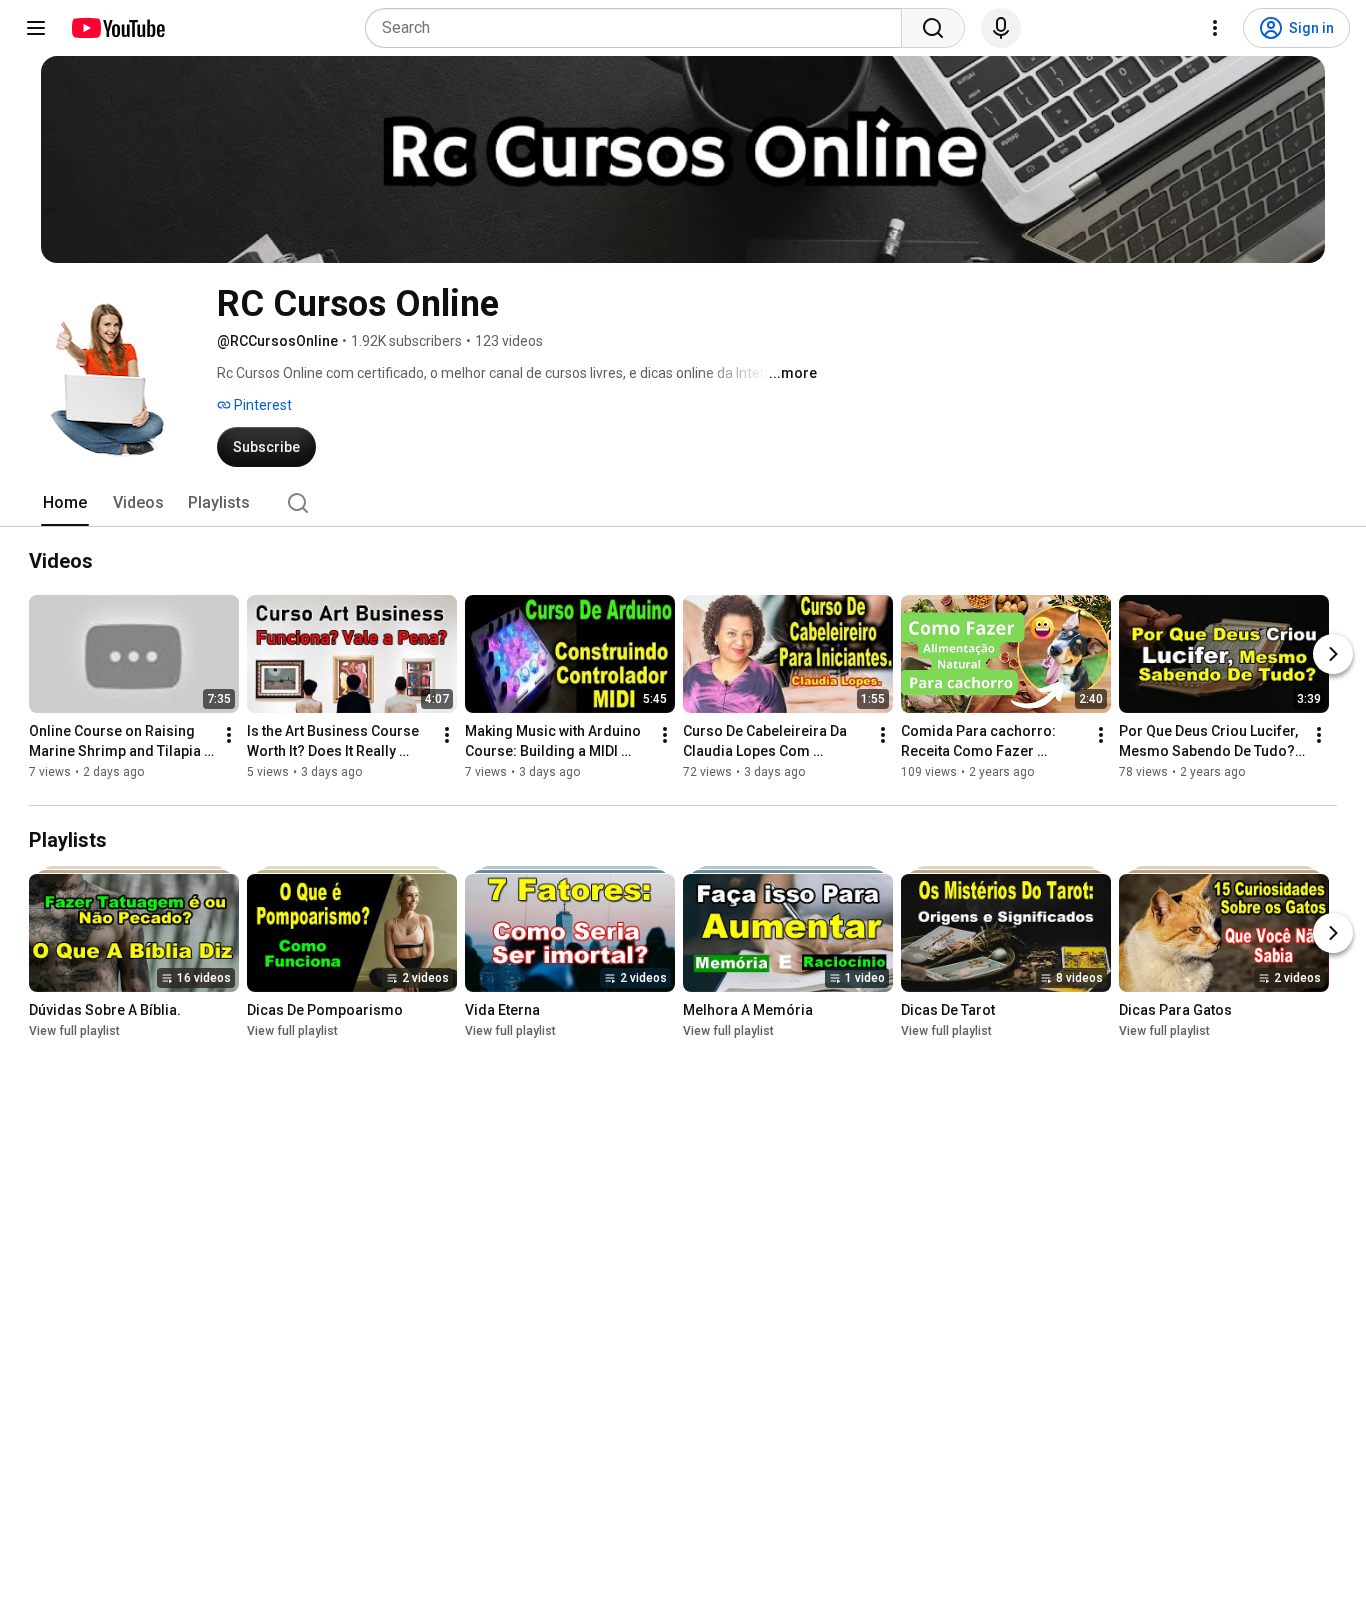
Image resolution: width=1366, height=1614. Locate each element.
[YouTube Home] (117, 28)
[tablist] (683, 503)
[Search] (933, 28)
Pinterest (261, 405)
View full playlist (74, 1031)
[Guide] (36, 28)
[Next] (1333, 654)
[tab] (65, 503)
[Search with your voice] (1001, 28)
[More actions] (229, 735)
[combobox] (639, 28)
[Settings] (1215, 28)
